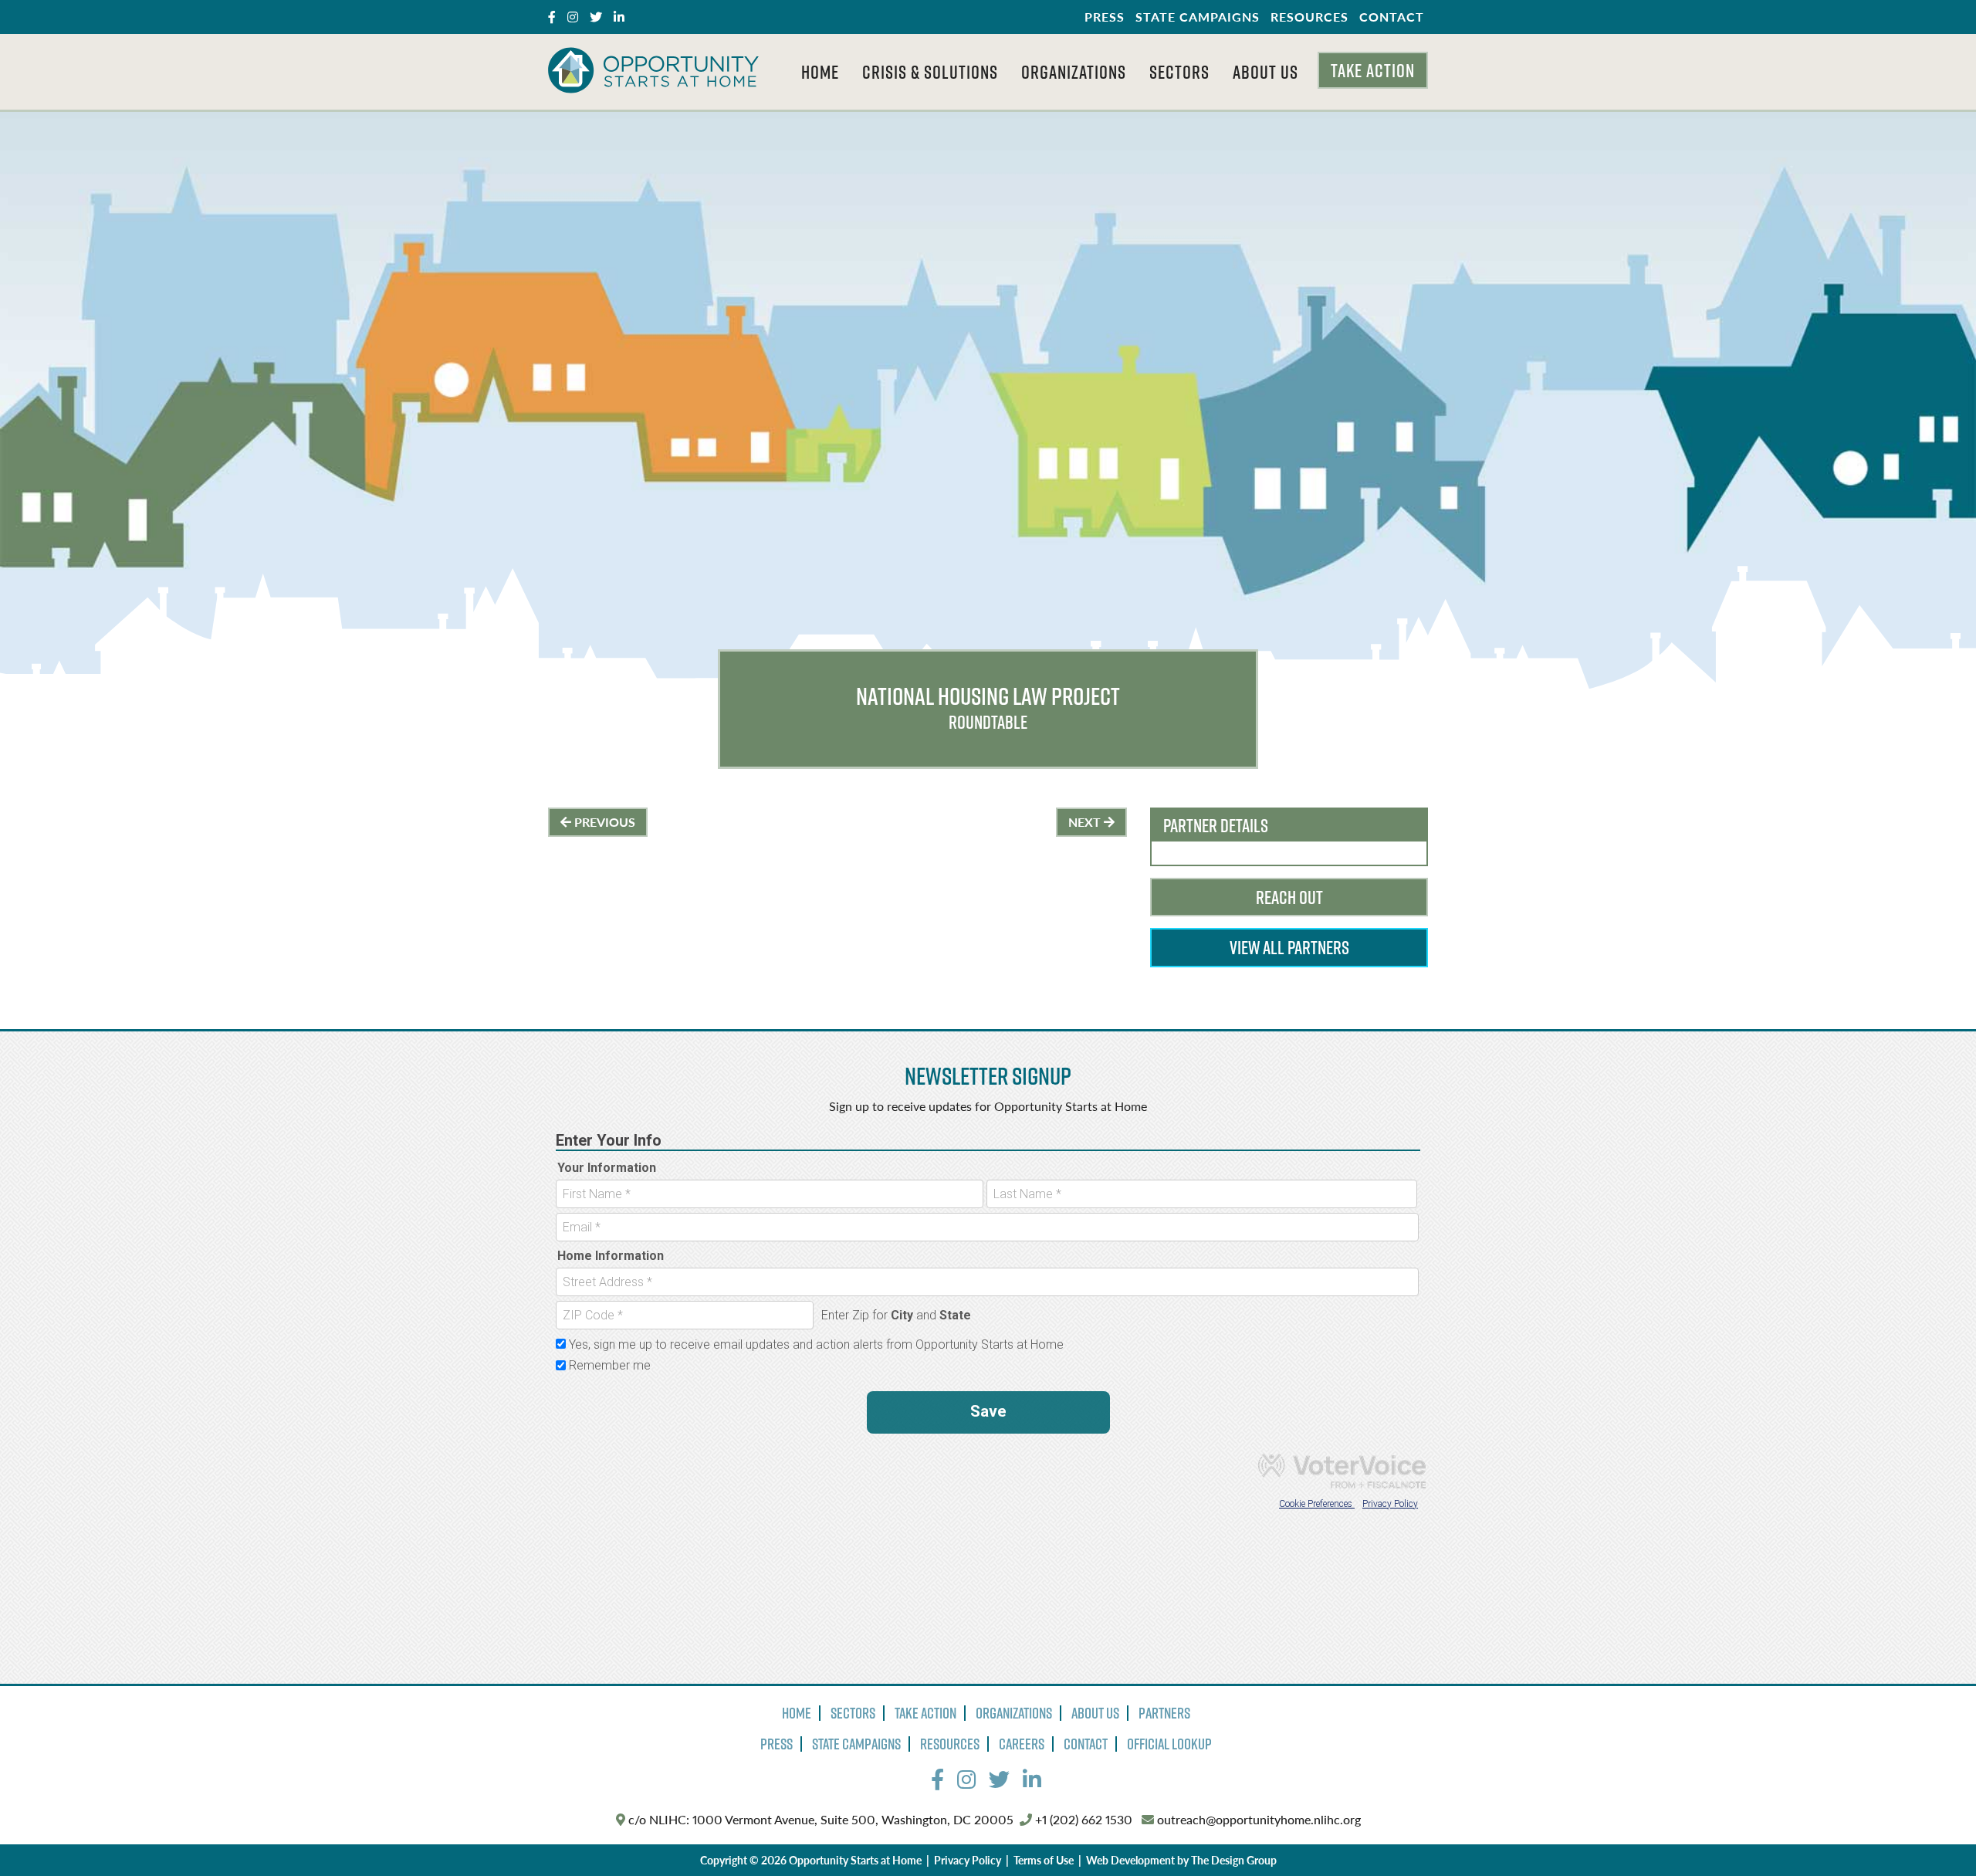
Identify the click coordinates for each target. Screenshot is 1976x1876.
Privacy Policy (968, 1860)
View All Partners (1289, 947)
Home (820, 72)
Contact (1392, 17)
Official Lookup (1169, 1744)
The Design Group (1234, 1860)
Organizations (1074, 72)
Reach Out (1289, 897)
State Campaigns (1198, 17)
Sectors (1179, 72)
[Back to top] (1933, 1833)
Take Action (1373, 70)
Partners (1164, 1713)
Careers (1022, 1744)
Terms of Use (1044, 1860)
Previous (603, 822)
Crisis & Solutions (930, 72)
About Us (1265, 72)
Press (1105, 17)
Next (1086, 822)
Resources (1309, 17)
